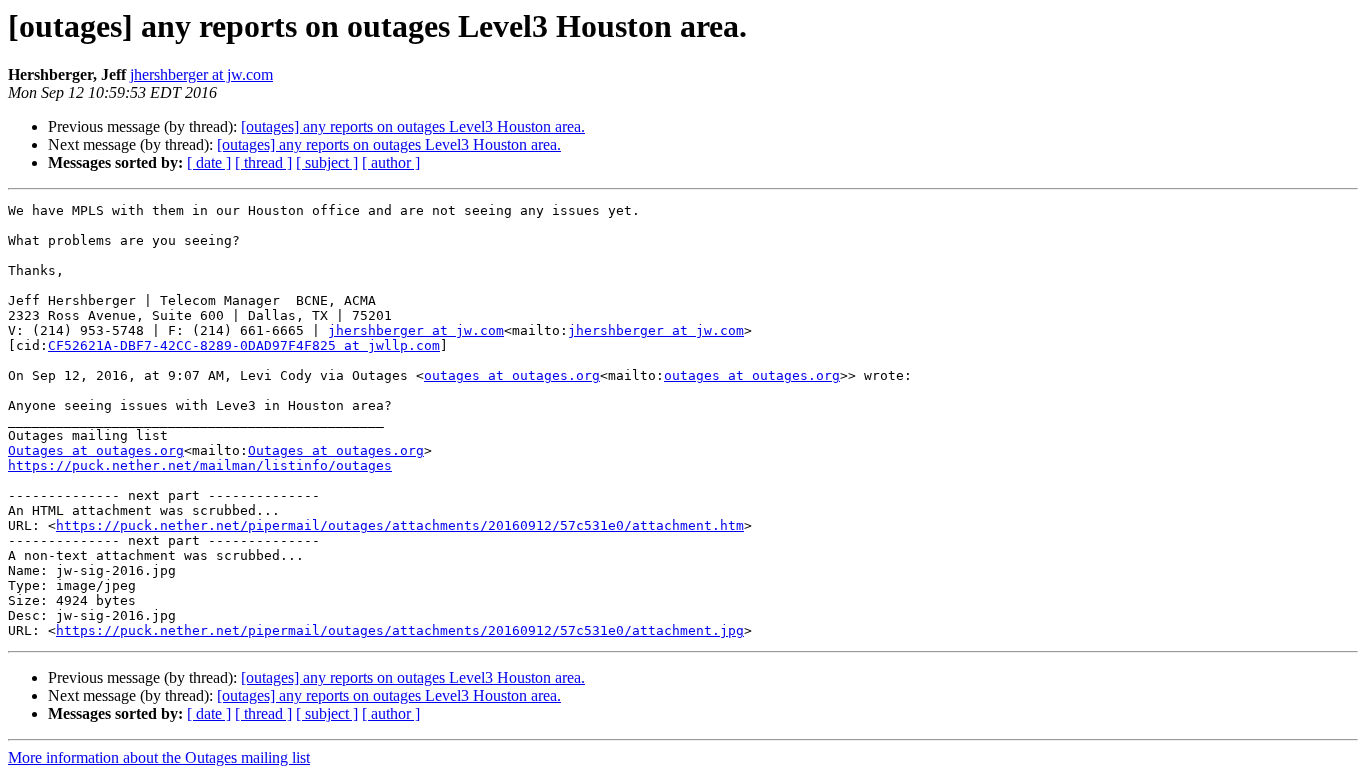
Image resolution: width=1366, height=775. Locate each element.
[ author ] (391, 162)
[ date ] (209, 162)
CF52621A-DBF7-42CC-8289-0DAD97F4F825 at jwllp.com (244, 345)
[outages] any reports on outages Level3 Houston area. (413, 126)
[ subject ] (327, 162)
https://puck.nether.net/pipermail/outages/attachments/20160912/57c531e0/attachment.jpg (400, 630)
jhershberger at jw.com (201, 74)
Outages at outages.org (96, 450)
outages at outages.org (512, 375)
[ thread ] (263, 162)
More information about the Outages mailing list (159, 757)
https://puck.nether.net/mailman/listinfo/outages (200, 465)
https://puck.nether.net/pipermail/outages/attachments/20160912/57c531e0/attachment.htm (400, 525)
